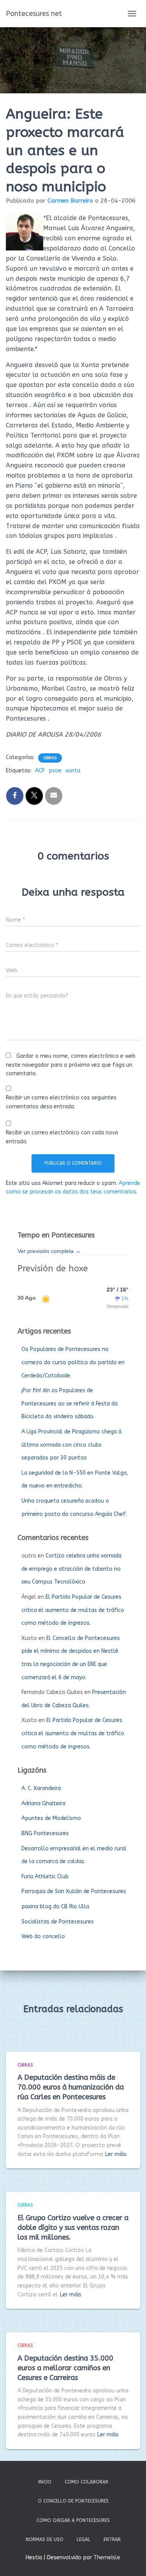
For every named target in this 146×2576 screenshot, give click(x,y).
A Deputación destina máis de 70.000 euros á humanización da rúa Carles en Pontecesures (71, 2087)
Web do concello (43, 1936)
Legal (84, 2539)
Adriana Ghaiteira (43, 1803)
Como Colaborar (86, 2482)
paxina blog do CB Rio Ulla (55, 1907)
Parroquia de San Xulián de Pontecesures (74, 1891)
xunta (73, 771)
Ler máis (116, 2154)
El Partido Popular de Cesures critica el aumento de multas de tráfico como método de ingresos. (73, 1610)
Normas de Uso (45, 2539)
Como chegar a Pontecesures (73, 2520)
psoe (55, 771)
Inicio (45, 2482)
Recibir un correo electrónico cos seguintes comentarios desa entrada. (61, 1102)
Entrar (112, 2539)
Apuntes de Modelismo (51, 1818)
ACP (40, 771)
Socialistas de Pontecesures (58, 1922)
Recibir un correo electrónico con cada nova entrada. (62, 1137)
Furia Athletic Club (45, 1877)
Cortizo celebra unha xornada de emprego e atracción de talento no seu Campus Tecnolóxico (71, 1569)
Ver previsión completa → (49, 1251)
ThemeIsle (107, 2558)
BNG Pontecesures (45, 1833)
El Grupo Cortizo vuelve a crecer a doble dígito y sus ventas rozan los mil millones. (73, 2228)
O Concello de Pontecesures (73, 2501)
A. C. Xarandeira (41, 1788)
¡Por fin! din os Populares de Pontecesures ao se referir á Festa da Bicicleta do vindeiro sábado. (69, 1403)
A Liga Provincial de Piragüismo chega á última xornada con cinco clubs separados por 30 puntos (71, 1445)
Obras (50, 758)
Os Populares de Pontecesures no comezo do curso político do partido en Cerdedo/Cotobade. (73, 1362)
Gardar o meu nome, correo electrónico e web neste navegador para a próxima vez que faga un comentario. (71, 1065)
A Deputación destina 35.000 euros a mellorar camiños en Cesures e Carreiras (65, 2368)
